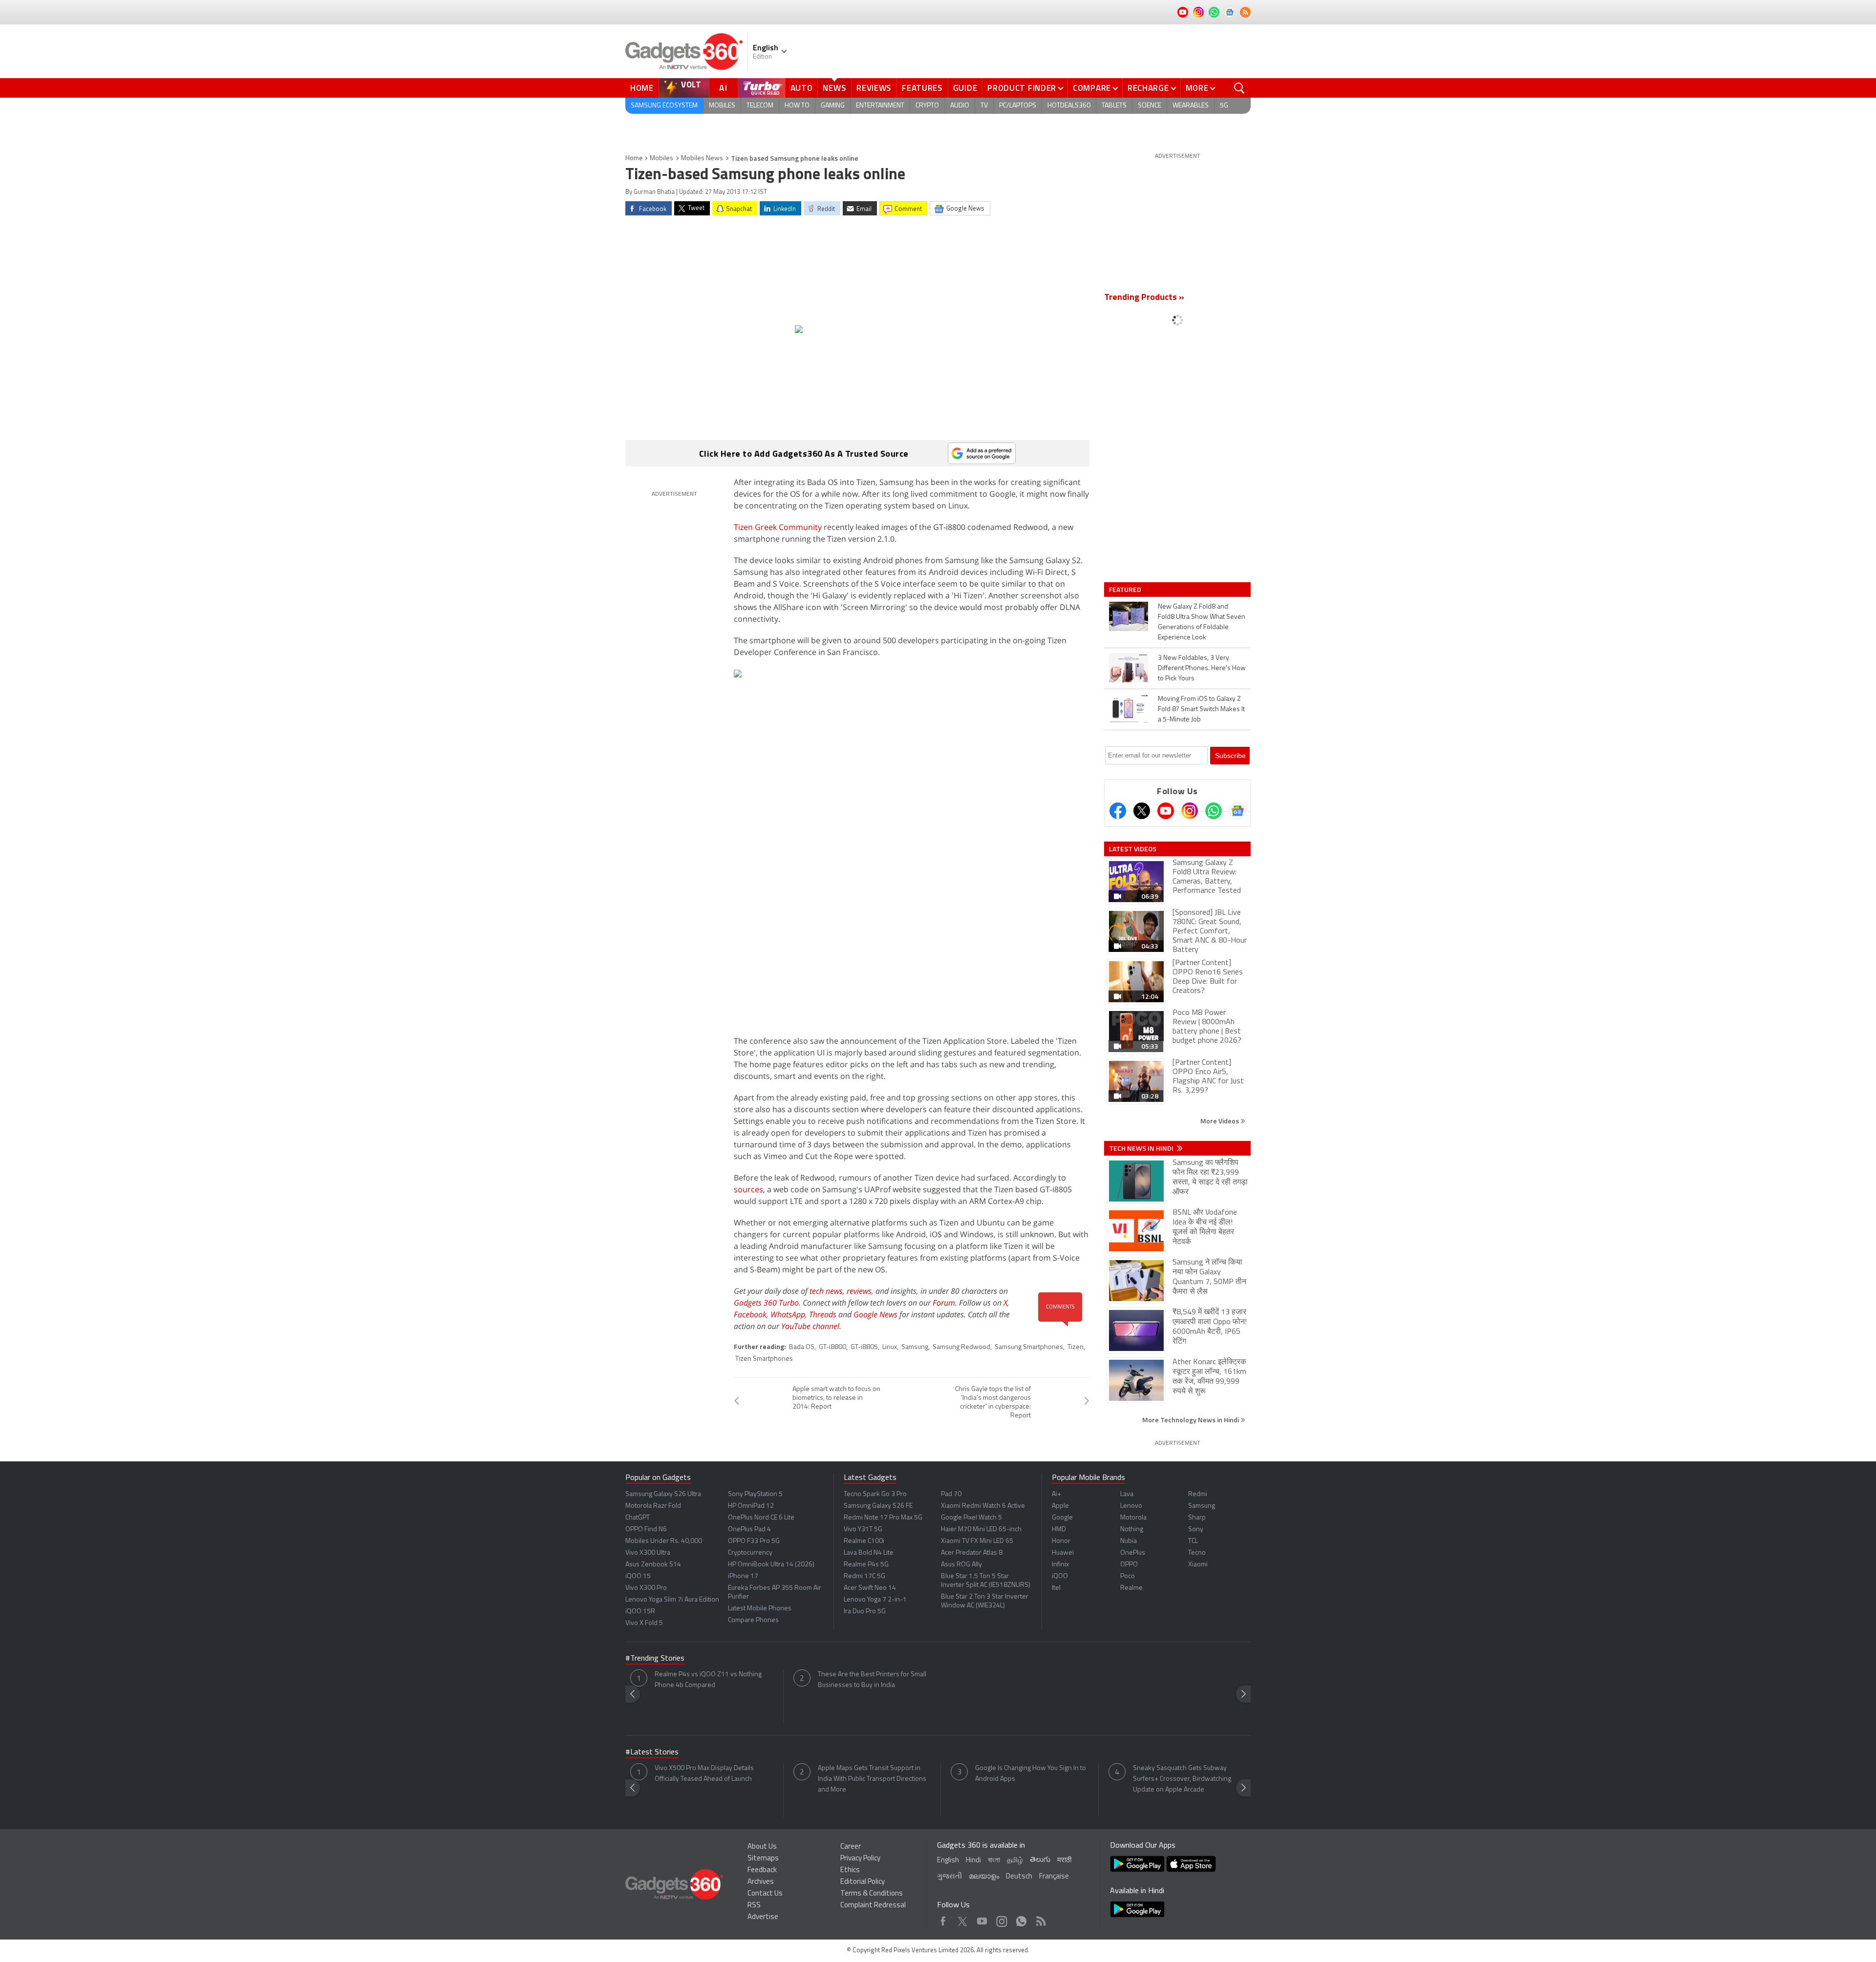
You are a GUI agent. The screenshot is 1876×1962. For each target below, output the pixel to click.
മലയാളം (984, 1877)
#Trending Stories (655, 1659)
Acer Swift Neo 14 (870, 1588)
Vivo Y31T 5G (863, 1530)
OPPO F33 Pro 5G (754, 1541)
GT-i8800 (832, 1347)
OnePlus (1133, 1553)
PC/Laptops (1018, 106)
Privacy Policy (860, 1859)
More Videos (1220, 1121)
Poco (1128, 1576)
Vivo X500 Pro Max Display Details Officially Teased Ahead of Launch (704, 1774)
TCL (1193, 1541)
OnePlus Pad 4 (749, 1530)
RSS (754, 1906)
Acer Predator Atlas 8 (972, 1553)
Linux (890, 1347)
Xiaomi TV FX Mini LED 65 (977, 1541)
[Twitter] (1142, 811)
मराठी (1064, 1861)
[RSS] (1245, 12)
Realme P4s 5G (866, 1565)
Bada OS (802, 1347)
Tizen (1076, 1347)
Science (1150, 106)
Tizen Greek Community (778, 527)
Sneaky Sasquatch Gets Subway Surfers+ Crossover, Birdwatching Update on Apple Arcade (1182, 1779)
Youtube (982, 1919)
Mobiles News (702, 158)
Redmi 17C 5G (864, 1576)
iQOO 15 (638, 1576)
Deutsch (1019, 1877)
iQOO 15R (640, 1612)
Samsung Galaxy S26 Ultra (663, 1494)
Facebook (750, 1314)
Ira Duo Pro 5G (865, 1612)
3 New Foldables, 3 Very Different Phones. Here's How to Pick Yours (1202, 668)
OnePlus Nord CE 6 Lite (761, 1518)
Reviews (874, 88)
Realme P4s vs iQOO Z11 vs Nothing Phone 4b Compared (708, 1680)
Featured (1126, 590)
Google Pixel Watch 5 (971, 1518)
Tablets (1114, 106)
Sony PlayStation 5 (755, 1494)
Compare (1092, 88)
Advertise (763, 1917)
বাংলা (994, 1861)
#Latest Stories (652, 1752)
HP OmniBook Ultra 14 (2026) (771, 1565)
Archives (761, 1882)
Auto (802, 88)
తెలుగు (1040, 1860)
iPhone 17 (743, 1576)
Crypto (927, 106)
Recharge (1148, 88)
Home (642, 88)
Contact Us (765, 1894)
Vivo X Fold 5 (644, 1623)
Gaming (833, 106)
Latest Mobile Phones (760, 1609)
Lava (1127, 1494)
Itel (1056, 1588)
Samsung (915, 1347)
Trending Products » (1144, 298)
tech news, (828, 1291)
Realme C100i (864, 1541)
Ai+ (1056, 1494)
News (834, 88)
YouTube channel (810, 1326)
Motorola (1133, 1518)
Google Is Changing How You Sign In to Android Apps (1031, 1774)
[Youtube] (1166, 811)
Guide (965, 88)
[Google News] (1237, 811)
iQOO (1060, 1576)
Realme (1131, 1588)
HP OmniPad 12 (751, 1506)
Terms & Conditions (872, 1894)
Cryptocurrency (750, 1553)
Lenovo (1131, 1506)
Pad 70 (951, 1494)
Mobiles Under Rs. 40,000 (664, 1541)
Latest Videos (1133, 849)
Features (922, 88)
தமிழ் (1015, 1861)
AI (724, 88)
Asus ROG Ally (961, 1565)
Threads (823, 1314)
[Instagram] (1190, 811)
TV (984, 106)
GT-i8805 (864, 1347)
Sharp (1197, 1518)
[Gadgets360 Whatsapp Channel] (1214, 811)
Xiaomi (1198, 1565)
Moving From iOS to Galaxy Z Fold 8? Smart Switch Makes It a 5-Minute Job (1201, 709)
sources (748, 1189)
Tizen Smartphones (764, 1359)
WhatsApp (788, 1314)
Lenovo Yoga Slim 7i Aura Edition (672, 1600)
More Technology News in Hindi (1191, 1420)
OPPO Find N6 (646, 1530)
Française (1054, 1877)
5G (1224, 106)
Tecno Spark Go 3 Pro (875, 1494)
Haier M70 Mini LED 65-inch (981, 1530)
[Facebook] (1118, 811)
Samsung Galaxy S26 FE (878, 1506)
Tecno (1197, 1553)
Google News (875, 1314)
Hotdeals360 (1069, 106)
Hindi (973, 1861)
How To (797, 106)
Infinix (1060, 1565)
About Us (762, 1847)
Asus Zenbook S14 (653, 1565)
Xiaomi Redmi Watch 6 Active (983, 1506)
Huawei (1063, 1553)
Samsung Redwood (961, 1347)
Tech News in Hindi (1142, 1148)
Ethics (850, 1870)
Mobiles (722, 106)
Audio (960, 106)
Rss (1040, 1919)
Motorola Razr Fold (653, 1506)
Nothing (1132, 1530)
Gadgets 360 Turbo (766, 1303)
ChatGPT (638, 1518)
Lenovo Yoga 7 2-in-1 (875, 1600)
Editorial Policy (863, 1882)
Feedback (762, 1870)
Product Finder (1022, 88)
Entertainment (880, 106)
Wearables (1191, 106)
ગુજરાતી (949, 1877)
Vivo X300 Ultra (648, 1553)
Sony (1196, 1530)
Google (1062, 1518)
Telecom (760, 106)
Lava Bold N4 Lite (869, 1553)
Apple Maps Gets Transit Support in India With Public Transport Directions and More (872, 1779)
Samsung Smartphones (1029, 1347)
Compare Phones (753, 1620)
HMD (1059, 1530)
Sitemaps (763, 1859)
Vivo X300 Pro (646, 1588)
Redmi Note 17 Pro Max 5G (883, 1518)
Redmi (1198, 1494)
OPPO (1129, 1565)
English (948, 1861)
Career (851, 1847)
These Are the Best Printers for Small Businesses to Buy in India (872, 1680)
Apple (1060, 1506)
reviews (859, 1291)
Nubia (1129, 1541)
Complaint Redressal (873, 1906)
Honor (1061, 1541)
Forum (944, 1303)
